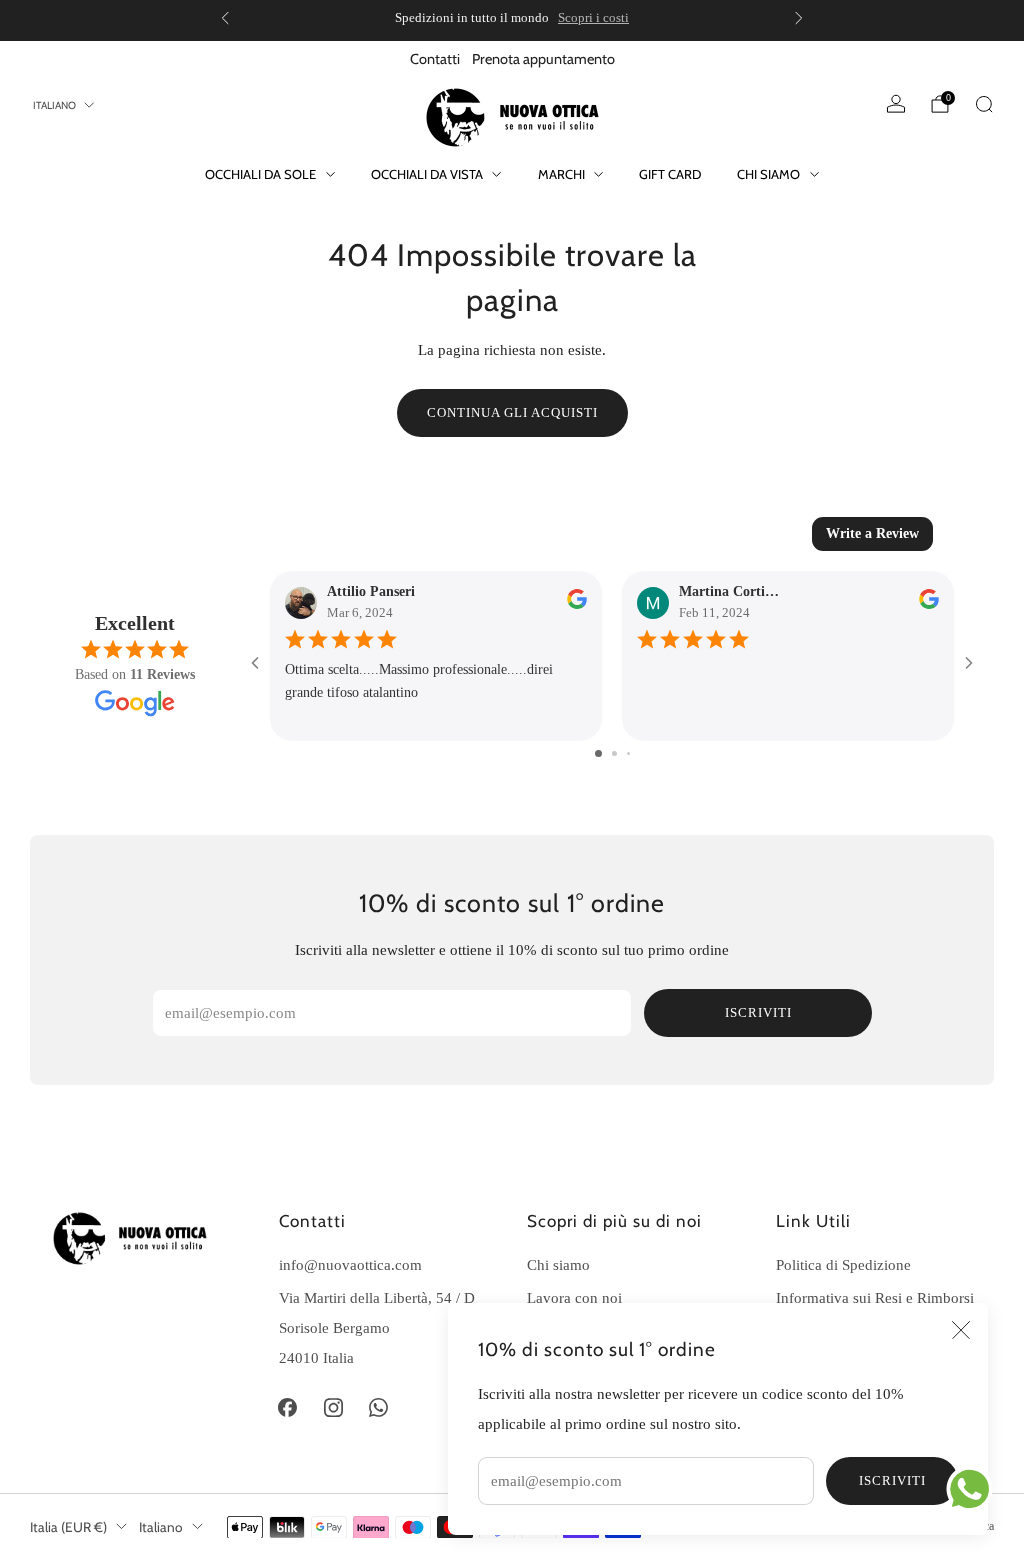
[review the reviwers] (577, 604)
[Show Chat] (974, 1489)
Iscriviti (892, 1480)
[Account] (896, 104)
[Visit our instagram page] (333, 1408)
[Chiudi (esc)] (961, 1330)
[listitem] (512, 18)
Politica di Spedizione (843, 1264)
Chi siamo (768, 174)
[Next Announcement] (799, 18)
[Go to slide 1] (598, 753)
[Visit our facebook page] (288, 1408)
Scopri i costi (593, 17)
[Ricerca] (984, 104)
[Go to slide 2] (614, 753)
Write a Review (872, 533)
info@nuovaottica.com (350, 1264)
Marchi (561, 174)
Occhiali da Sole (260, 174)
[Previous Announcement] (225, 18)
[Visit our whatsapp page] (379, 1408)
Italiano (54, 105)
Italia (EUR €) (68, 1527)
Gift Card (670, 174)
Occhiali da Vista (427, 174)
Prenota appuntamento (543, 59)
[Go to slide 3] (628, 753)
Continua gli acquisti (512, 412)
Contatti (435, 59)
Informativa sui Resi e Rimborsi (875, 1297)
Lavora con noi (574, 1297)
